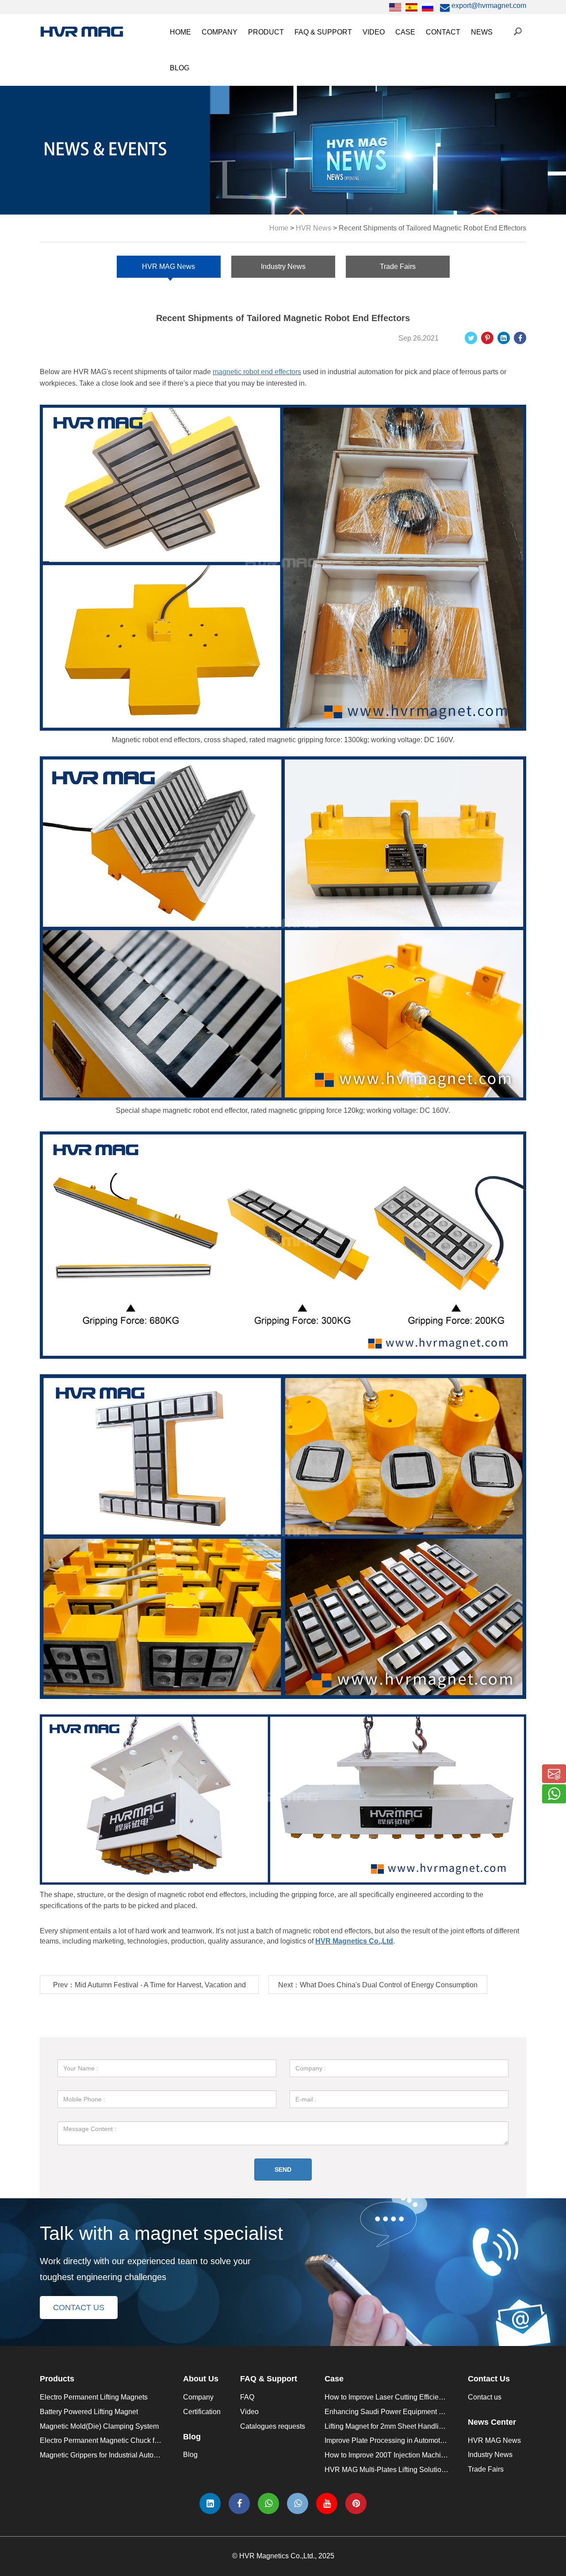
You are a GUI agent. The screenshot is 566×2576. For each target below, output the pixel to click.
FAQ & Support (323, 32)
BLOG (180, 68)
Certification (225, 78)
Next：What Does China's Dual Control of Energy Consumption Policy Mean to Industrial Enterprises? (378, 1988)
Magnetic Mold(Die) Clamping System (312, 97)
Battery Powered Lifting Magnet (89, 2412)
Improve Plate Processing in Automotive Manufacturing (410, 2440)
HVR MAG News (502, 59)
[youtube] (327, 2503)
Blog (190, 2455)
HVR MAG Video (394, 152)
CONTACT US (79, 2308)
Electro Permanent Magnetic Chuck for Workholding (334, 115)
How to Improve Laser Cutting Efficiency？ (391, 2397)
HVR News (314, 228)
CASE (405, 32)
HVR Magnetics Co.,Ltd (354, 1941)
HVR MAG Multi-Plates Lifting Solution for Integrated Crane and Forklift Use (443, 2470)
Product (266, 32)
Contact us (485, 2397)
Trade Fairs (493, 97)
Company (220, 32)
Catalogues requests (331, 78)
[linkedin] (210, 2503)
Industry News (498, 78)
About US (221, 59)
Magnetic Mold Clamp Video (411, 134)
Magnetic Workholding (435, 115)
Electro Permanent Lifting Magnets (94, 2397)
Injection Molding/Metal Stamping (452, 78)
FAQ (306, 59)
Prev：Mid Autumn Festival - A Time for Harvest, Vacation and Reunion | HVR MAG (149, 1988)
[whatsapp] (268, 2503)
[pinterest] (356, 2503)
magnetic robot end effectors (257, 372)
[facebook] (239, 2503)
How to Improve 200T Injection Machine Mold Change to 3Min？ (425, 2455)
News (482, 32)
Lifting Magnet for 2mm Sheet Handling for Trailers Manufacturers (426, 2426)
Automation (418, 97)
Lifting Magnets (276, 152)
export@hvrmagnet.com (488, 6)
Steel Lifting (418, 59)
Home (180, 32)
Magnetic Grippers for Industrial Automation (320, 134)
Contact (443, 32)
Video (374, 32)
